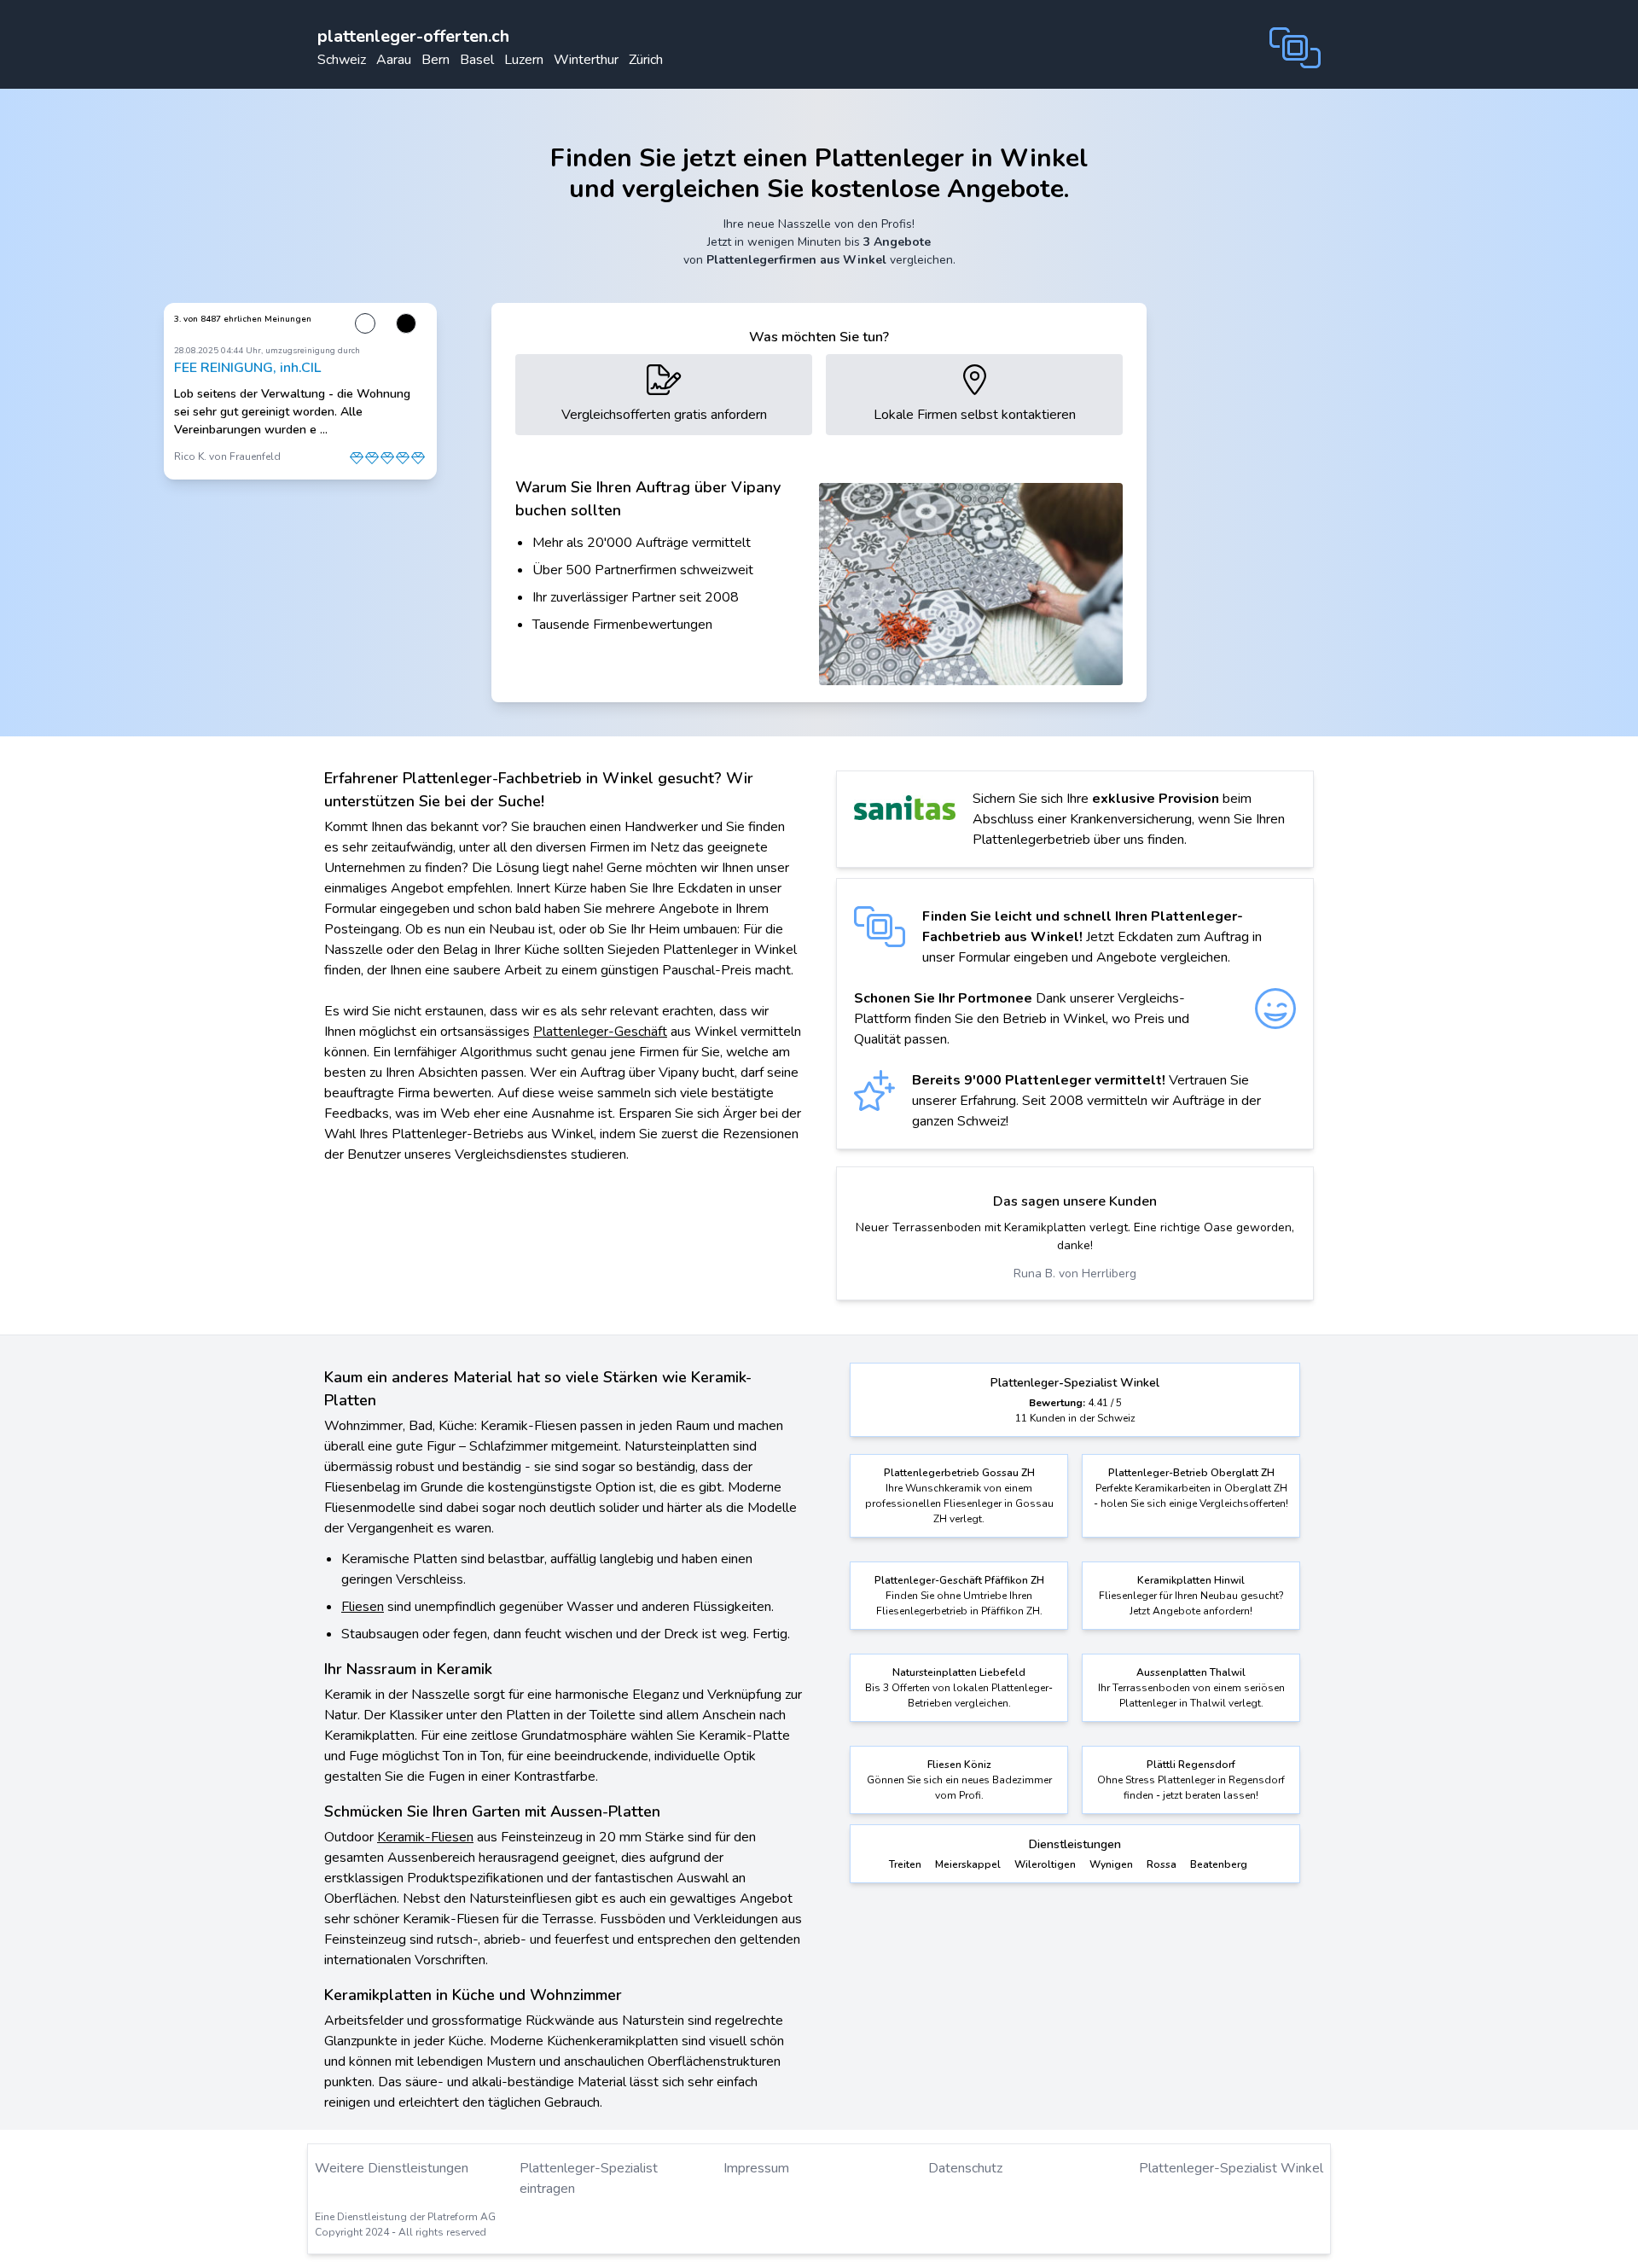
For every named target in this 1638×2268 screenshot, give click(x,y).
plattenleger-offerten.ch (413, 36)
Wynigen (1111, 1864)
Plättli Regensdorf (1191, 1765)
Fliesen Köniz (959, 1765)
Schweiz (342, 60)
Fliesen (363, 1607)
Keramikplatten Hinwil (1191, 1580)
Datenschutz (965, 2168)
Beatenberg (1219, 1864)
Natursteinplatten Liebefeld (959, 1672)
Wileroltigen (1045, 1864)
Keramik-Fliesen (425, 1837)
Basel (477, 60)
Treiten (905, 1864)
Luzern (524, 60)
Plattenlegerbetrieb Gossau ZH (959, 1473)
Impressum (756, 2168)
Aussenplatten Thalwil (1191, 1672)
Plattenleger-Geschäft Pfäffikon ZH (959, 1580)
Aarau (394, 60)
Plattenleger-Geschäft (600, 1032)
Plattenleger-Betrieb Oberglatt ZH (1191, 1473)
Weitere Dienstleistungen (392, 2168)
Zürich (646, 60)
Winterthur (586, 60)
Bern (436, 60)
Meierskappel (968, 1864)
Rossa (1162, 1864)
